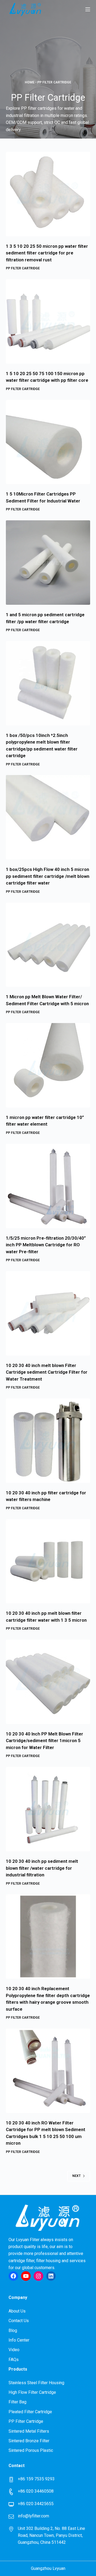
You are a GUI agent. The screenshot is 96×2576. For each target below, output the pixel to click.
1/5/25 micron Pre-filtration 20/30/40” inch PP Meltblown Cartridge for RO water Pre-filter (46, 1245)
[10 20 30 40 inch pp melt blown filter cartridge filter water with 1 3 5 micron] (48, 1561)
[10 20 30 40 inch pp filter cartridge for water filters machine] (48, 1441)
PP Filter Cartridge (23, 268)
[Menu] (88, 9)
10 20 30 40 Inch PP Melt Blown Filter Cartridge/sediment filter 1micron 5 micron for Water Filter (45, 1741)
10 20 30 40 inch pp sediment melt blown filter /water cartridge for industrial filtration (42, 1868)
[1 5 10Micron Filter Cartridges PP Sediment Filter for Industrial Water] (48, 442)
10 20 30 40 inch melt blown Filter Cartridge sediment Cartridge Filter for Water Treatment (47, 1372)
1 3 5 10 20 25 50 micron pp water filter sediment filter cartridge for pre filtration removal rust (47, 253)
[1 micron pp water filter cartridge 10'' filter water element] (48, 1065)
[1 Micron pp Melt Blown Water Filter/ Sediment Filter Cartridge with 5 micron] (48, 945)
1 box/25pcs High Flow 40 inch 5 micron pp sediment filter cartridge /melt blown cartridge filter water (48, 876)
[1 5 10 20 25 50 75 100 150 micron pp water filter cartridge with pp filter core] (48, 321)
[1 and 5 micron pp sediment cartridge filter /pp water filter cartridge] (48, 563)
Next (76, 2176)
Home (30, 82)
